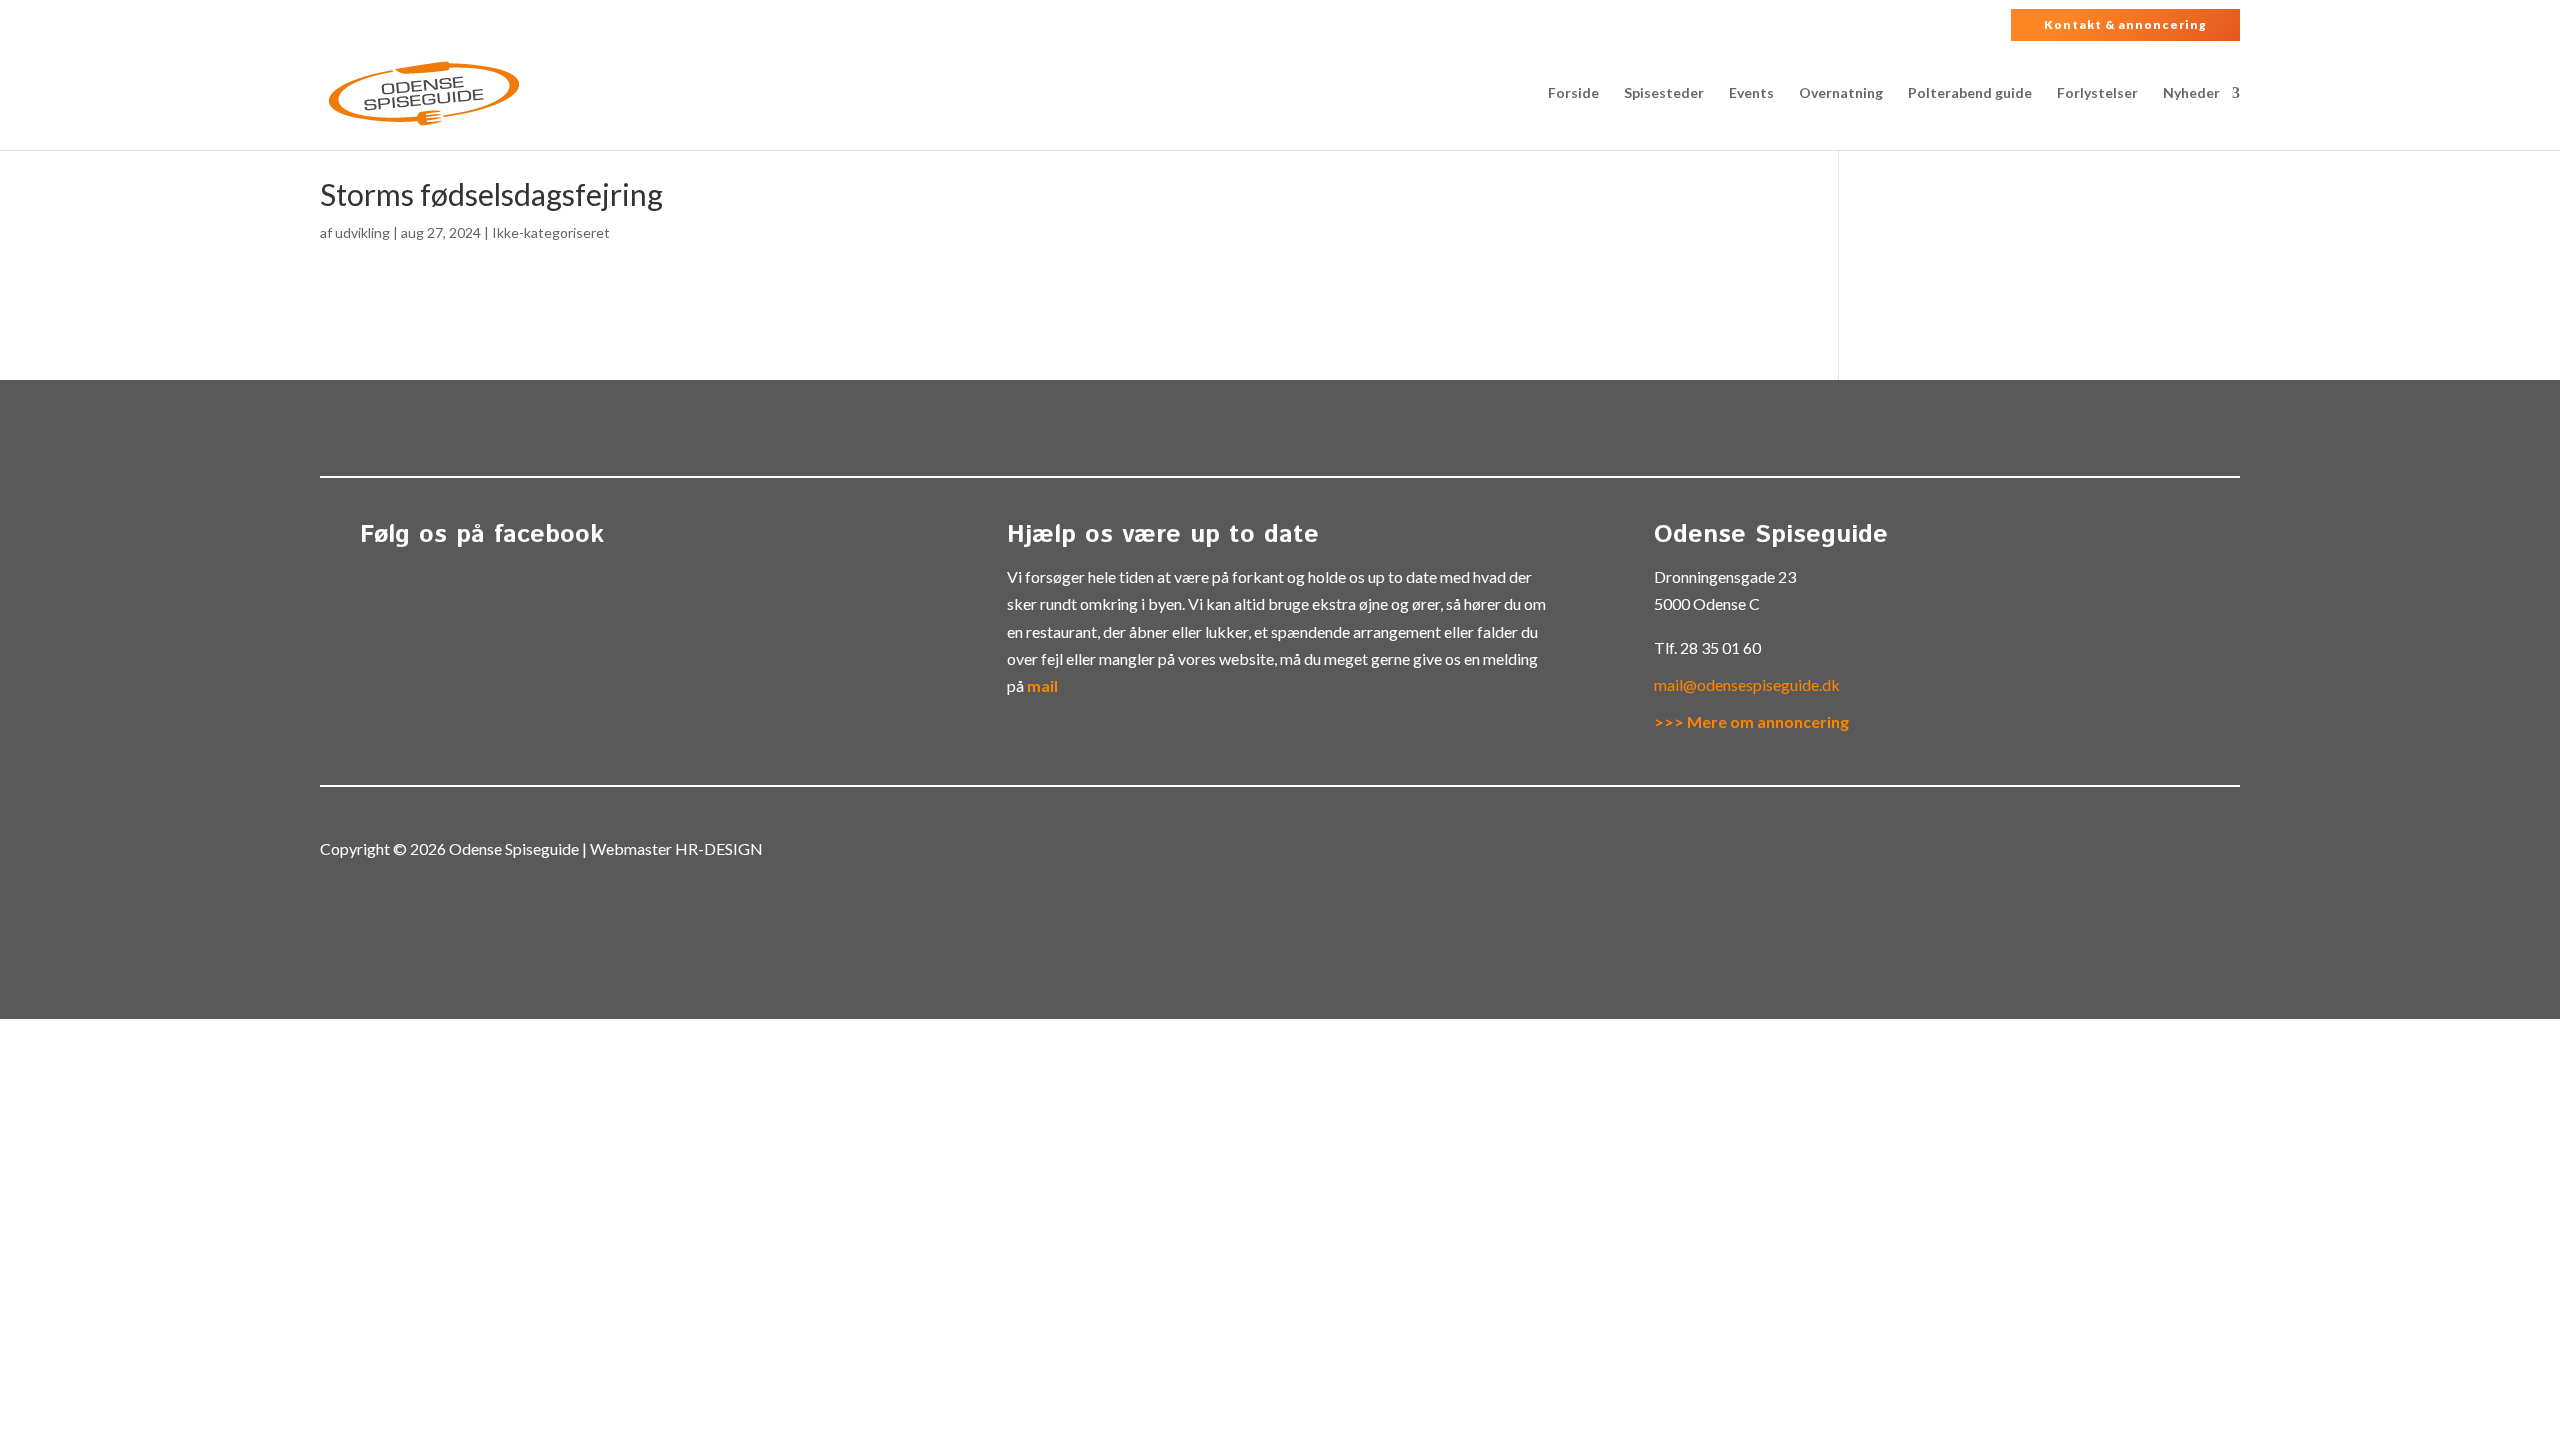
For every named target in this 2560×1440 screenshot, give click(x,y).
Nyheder (2191, 93)
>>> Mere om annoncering (1751, 721)
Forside (1573, 93)
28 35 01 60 (1720, 647)
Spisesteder (1664, 93)
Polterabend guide (1970, 93)
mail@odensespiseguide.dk (1747, 684)
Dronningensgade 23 (1725, 576)
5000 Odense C (1707, 603)
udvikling (362, 232)
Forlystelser (2097, 93)
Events (1751, 93)
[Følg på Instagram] (2232, 851)
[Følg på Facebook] (2192, 851)
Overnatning (1841, 93)
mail (1042, 685)
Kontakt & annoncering (2125, 24)
